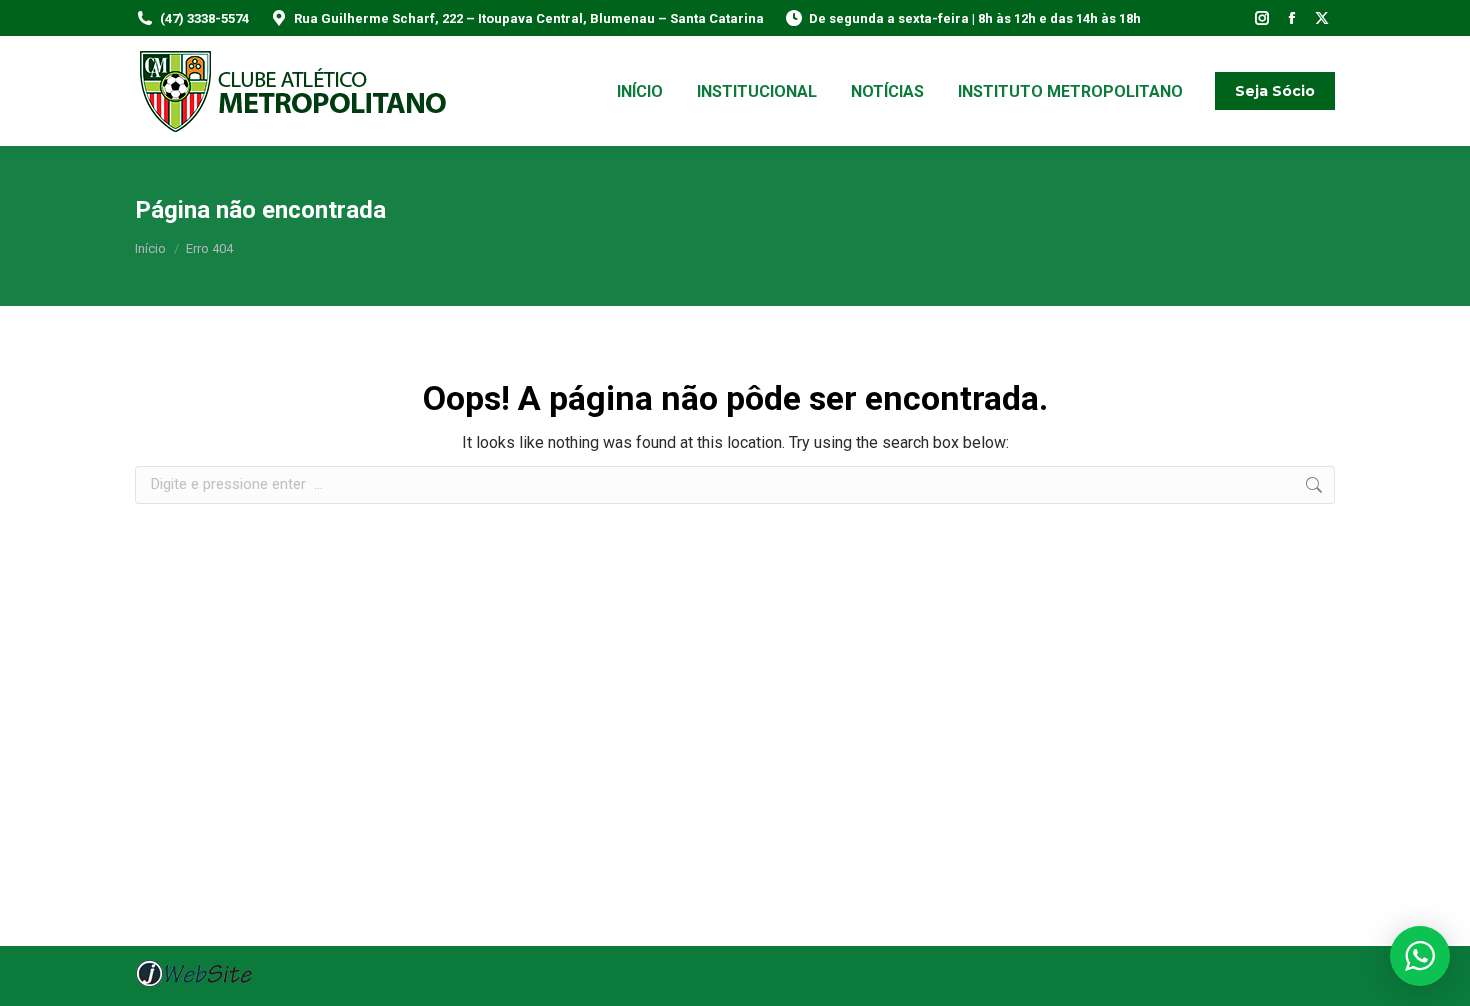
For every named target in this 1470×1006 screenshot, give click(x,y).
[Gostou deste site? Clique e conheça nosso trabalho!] (194, 984)
